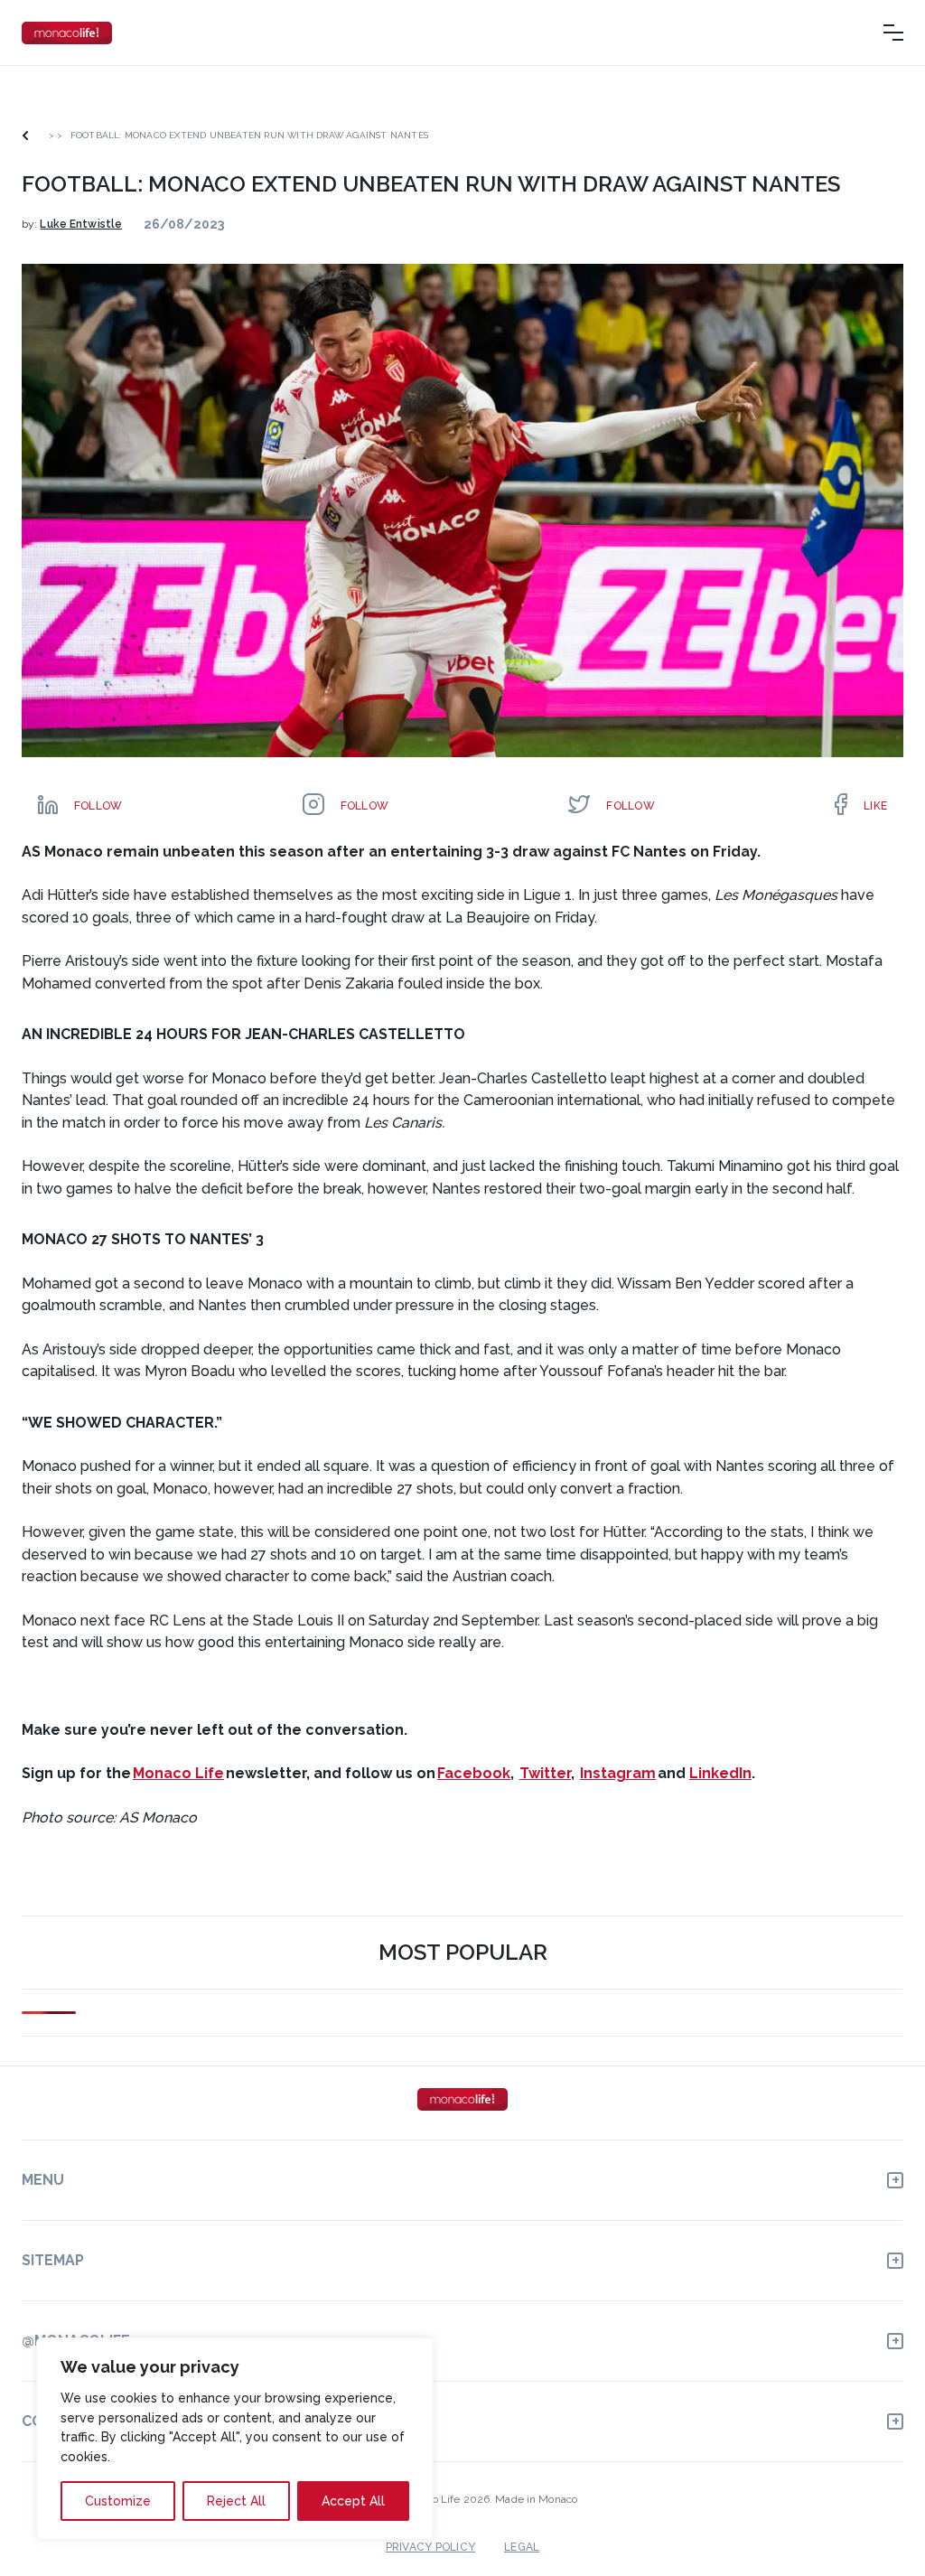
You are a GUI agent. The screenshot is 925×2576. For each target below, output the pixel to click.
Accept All (353, 2501)
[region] (235, 2439)
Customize (118, 2501)
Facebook (474, 1773)
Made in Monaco (536, 2499)
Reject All (236, 2501)
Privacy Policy (430, 2547)
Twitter (545, 1773)
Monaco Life (178, 1773)
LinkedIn (720, 1773)
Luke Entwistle (81, 224)
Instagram (618, 1773)
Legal (522, 2547)
